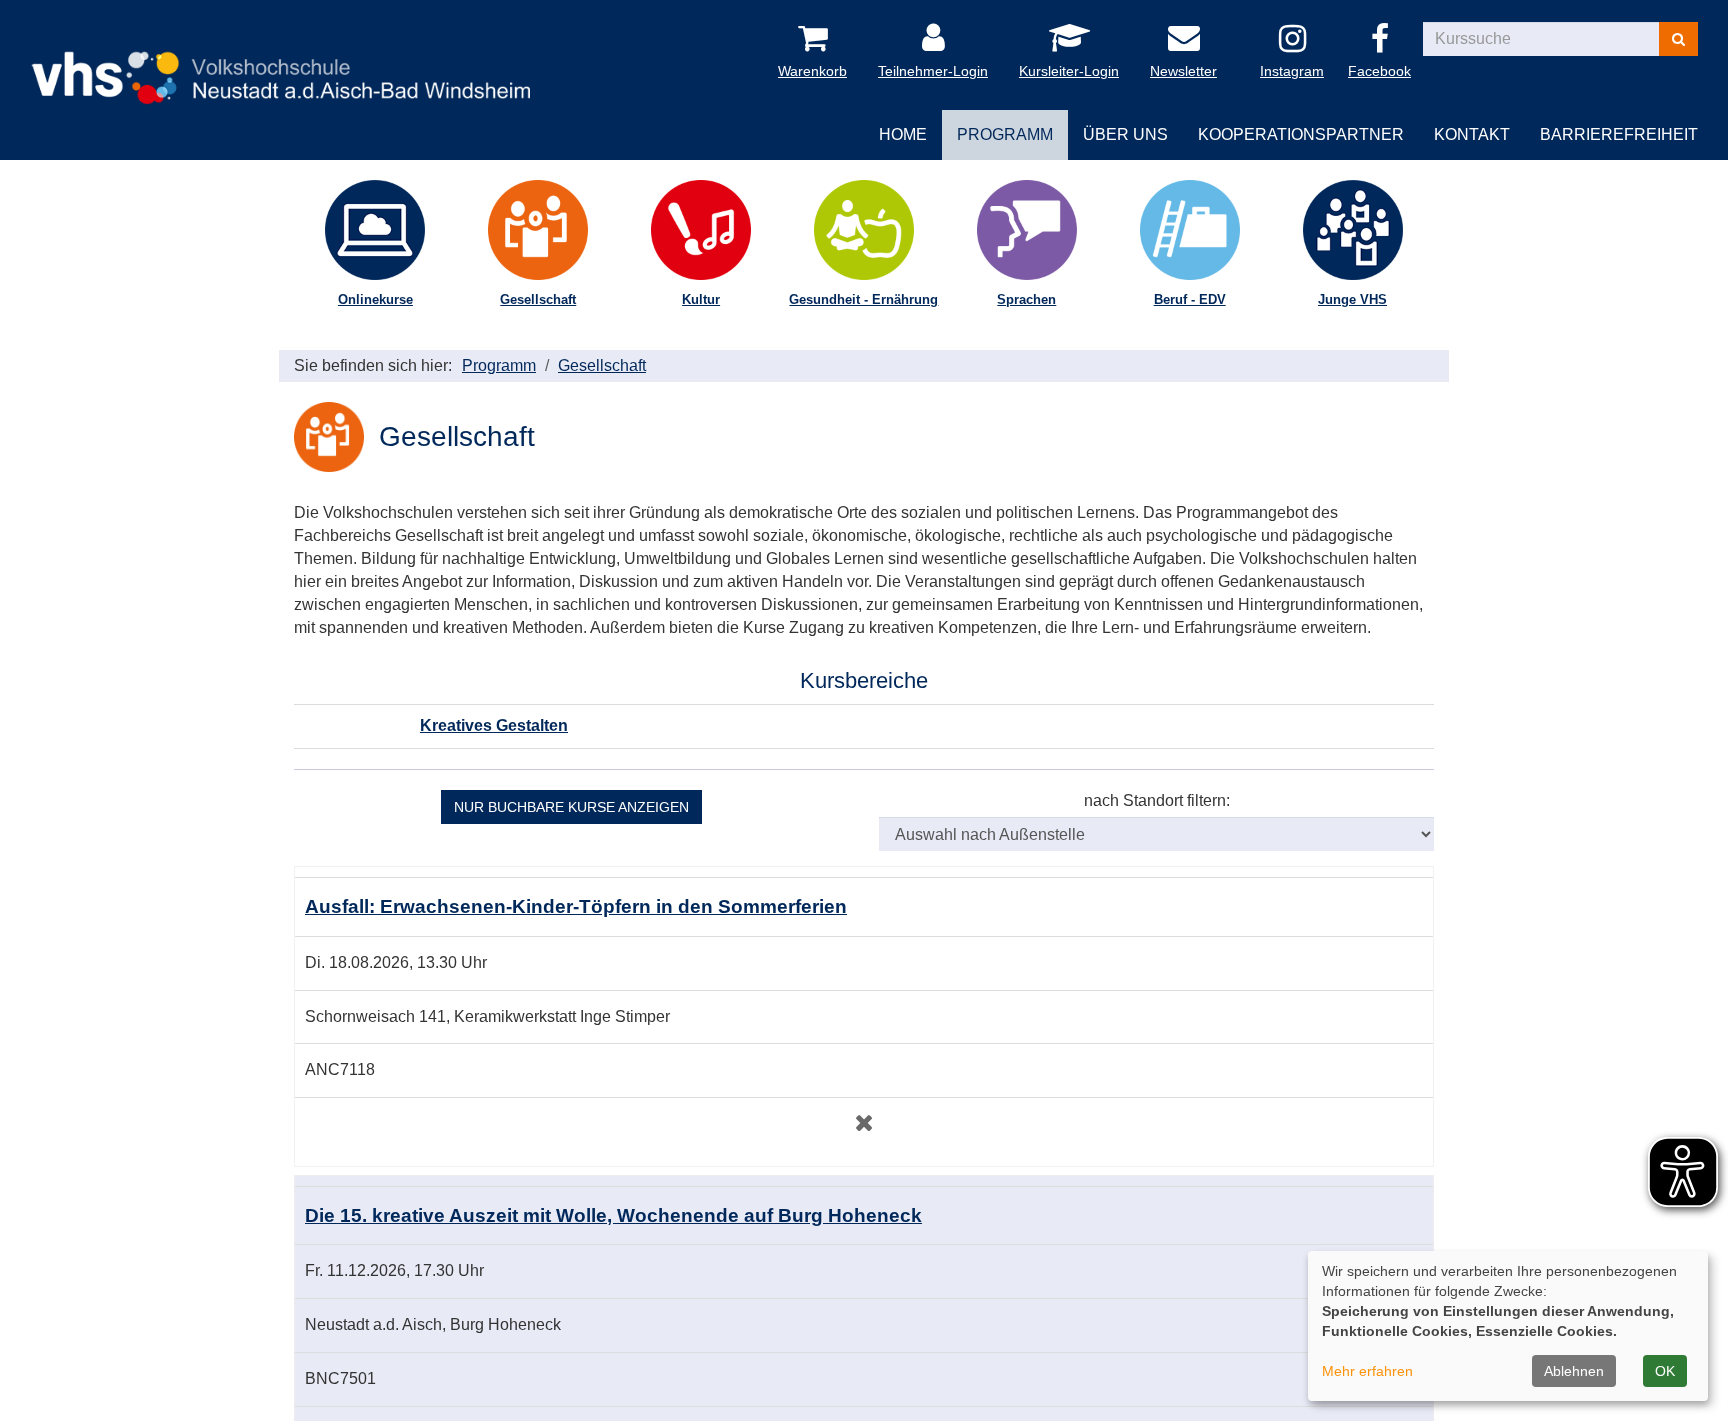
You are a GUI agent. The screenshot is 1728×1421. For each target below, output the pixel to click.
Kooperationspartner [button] (1301, 134)
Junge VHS (1352, 299)
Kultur (701, 299)
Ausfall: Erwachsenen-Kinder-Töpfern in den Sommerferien (576, 906)
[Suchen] (1678, 39)
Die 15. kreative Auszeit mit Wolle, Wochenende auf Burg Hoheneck (613, 1215)
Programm (499, 365)
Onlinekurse (375, 299)
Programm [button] (1005, 134)
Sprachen (1026, 299)
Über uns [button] (1125, 134)
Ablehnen (1574, 1371)
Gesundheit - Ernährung (863, 299)
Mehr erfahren (1367, 1371)
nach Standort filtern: (1157, 800)
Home (903, 134)
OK (1665, 1371)
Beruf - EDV (1190, 299)
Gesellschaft (538, 299)
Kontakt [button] (1472, 134)
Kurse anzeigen (571, 807)
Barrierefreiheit (1619, 134)
